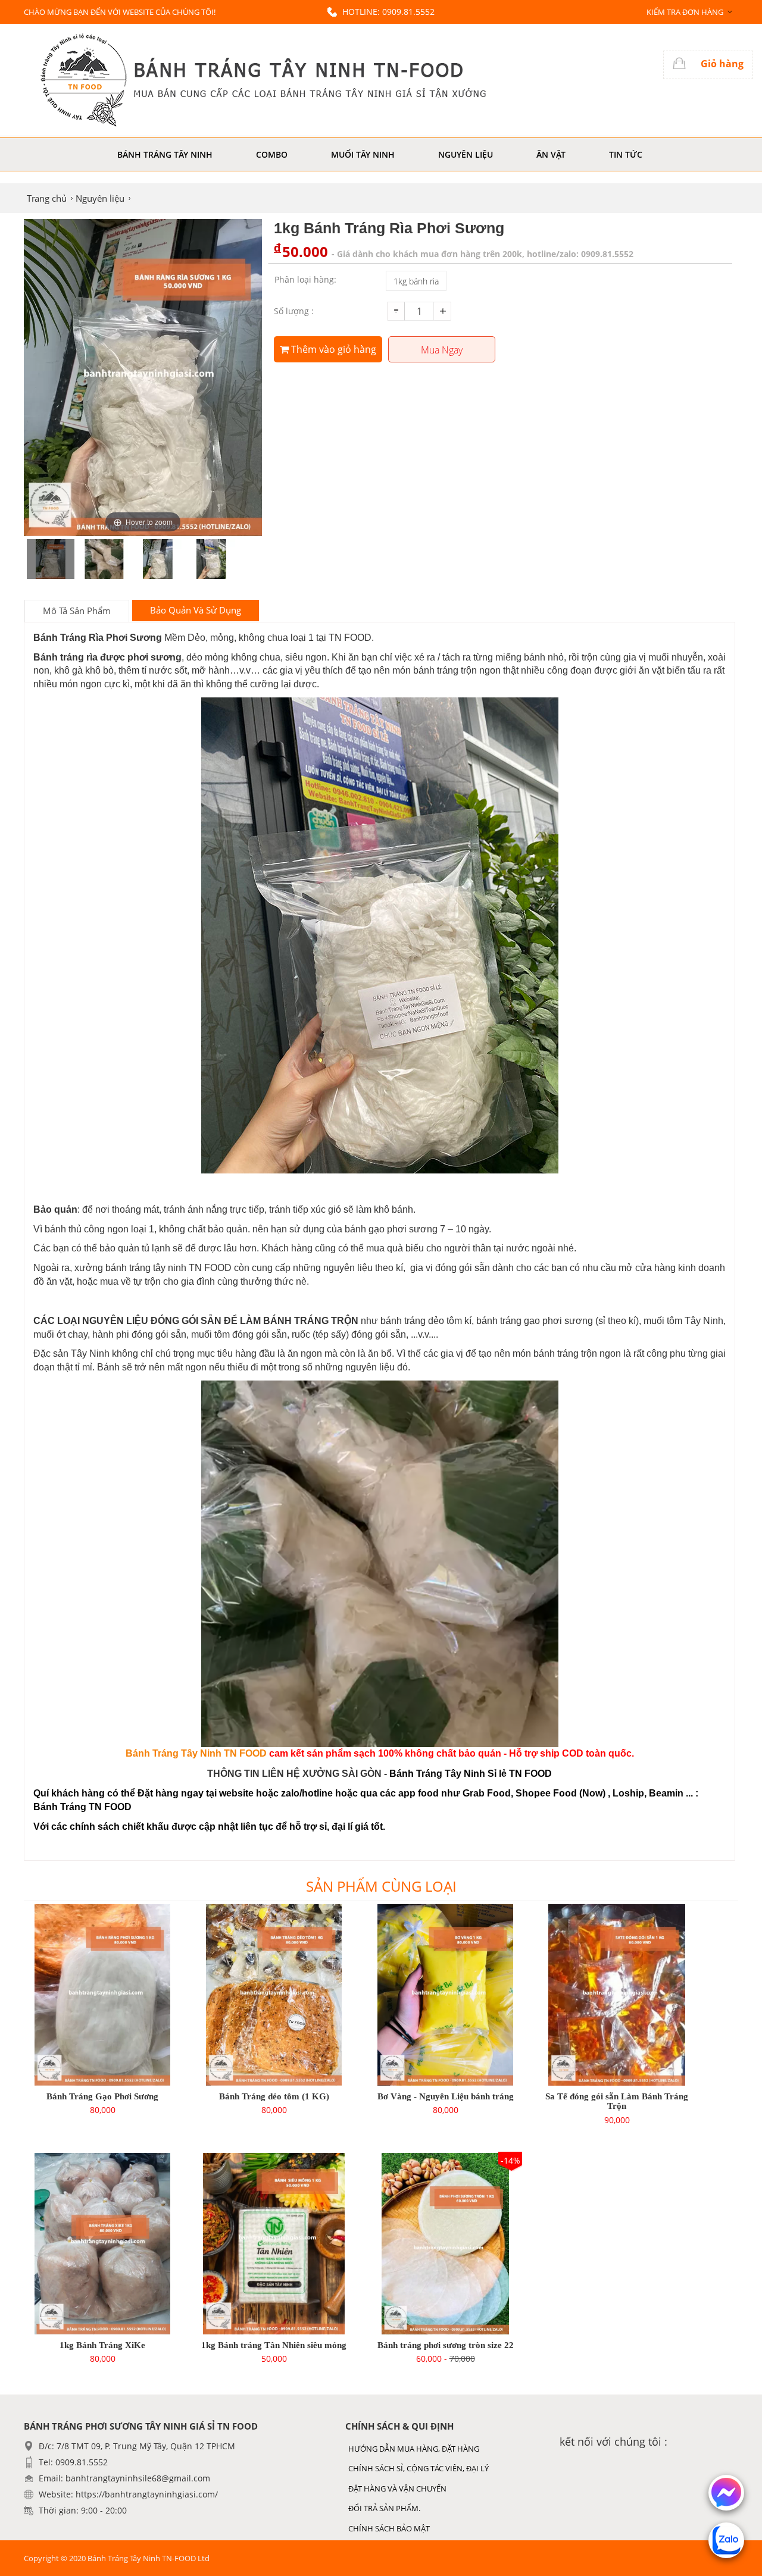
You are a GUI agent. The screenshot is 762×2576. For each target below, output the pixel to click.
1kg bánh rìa (416, 281)
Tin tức (626, 154)
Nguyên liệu (466, 154)
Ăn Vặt (551, 154)
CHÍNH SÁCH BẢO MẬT (389, 2528)
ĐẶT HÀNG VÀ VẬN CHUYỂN (397, 2489)
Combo (272, 154)
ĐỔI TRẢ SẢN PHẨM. (384, 2508)
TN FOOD (245, 1753)
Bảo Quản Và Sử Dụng (196, 610)
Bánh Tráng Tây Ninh (165, 154)
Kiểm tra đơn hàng (685, 12)
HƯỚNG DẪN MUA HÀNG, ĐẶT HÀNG (414, 2449)
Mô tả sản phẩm (77, 611)
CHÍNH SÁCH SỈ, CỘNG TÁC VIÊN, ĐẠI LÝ (419, 2468)
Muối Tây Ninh (363, 154)
